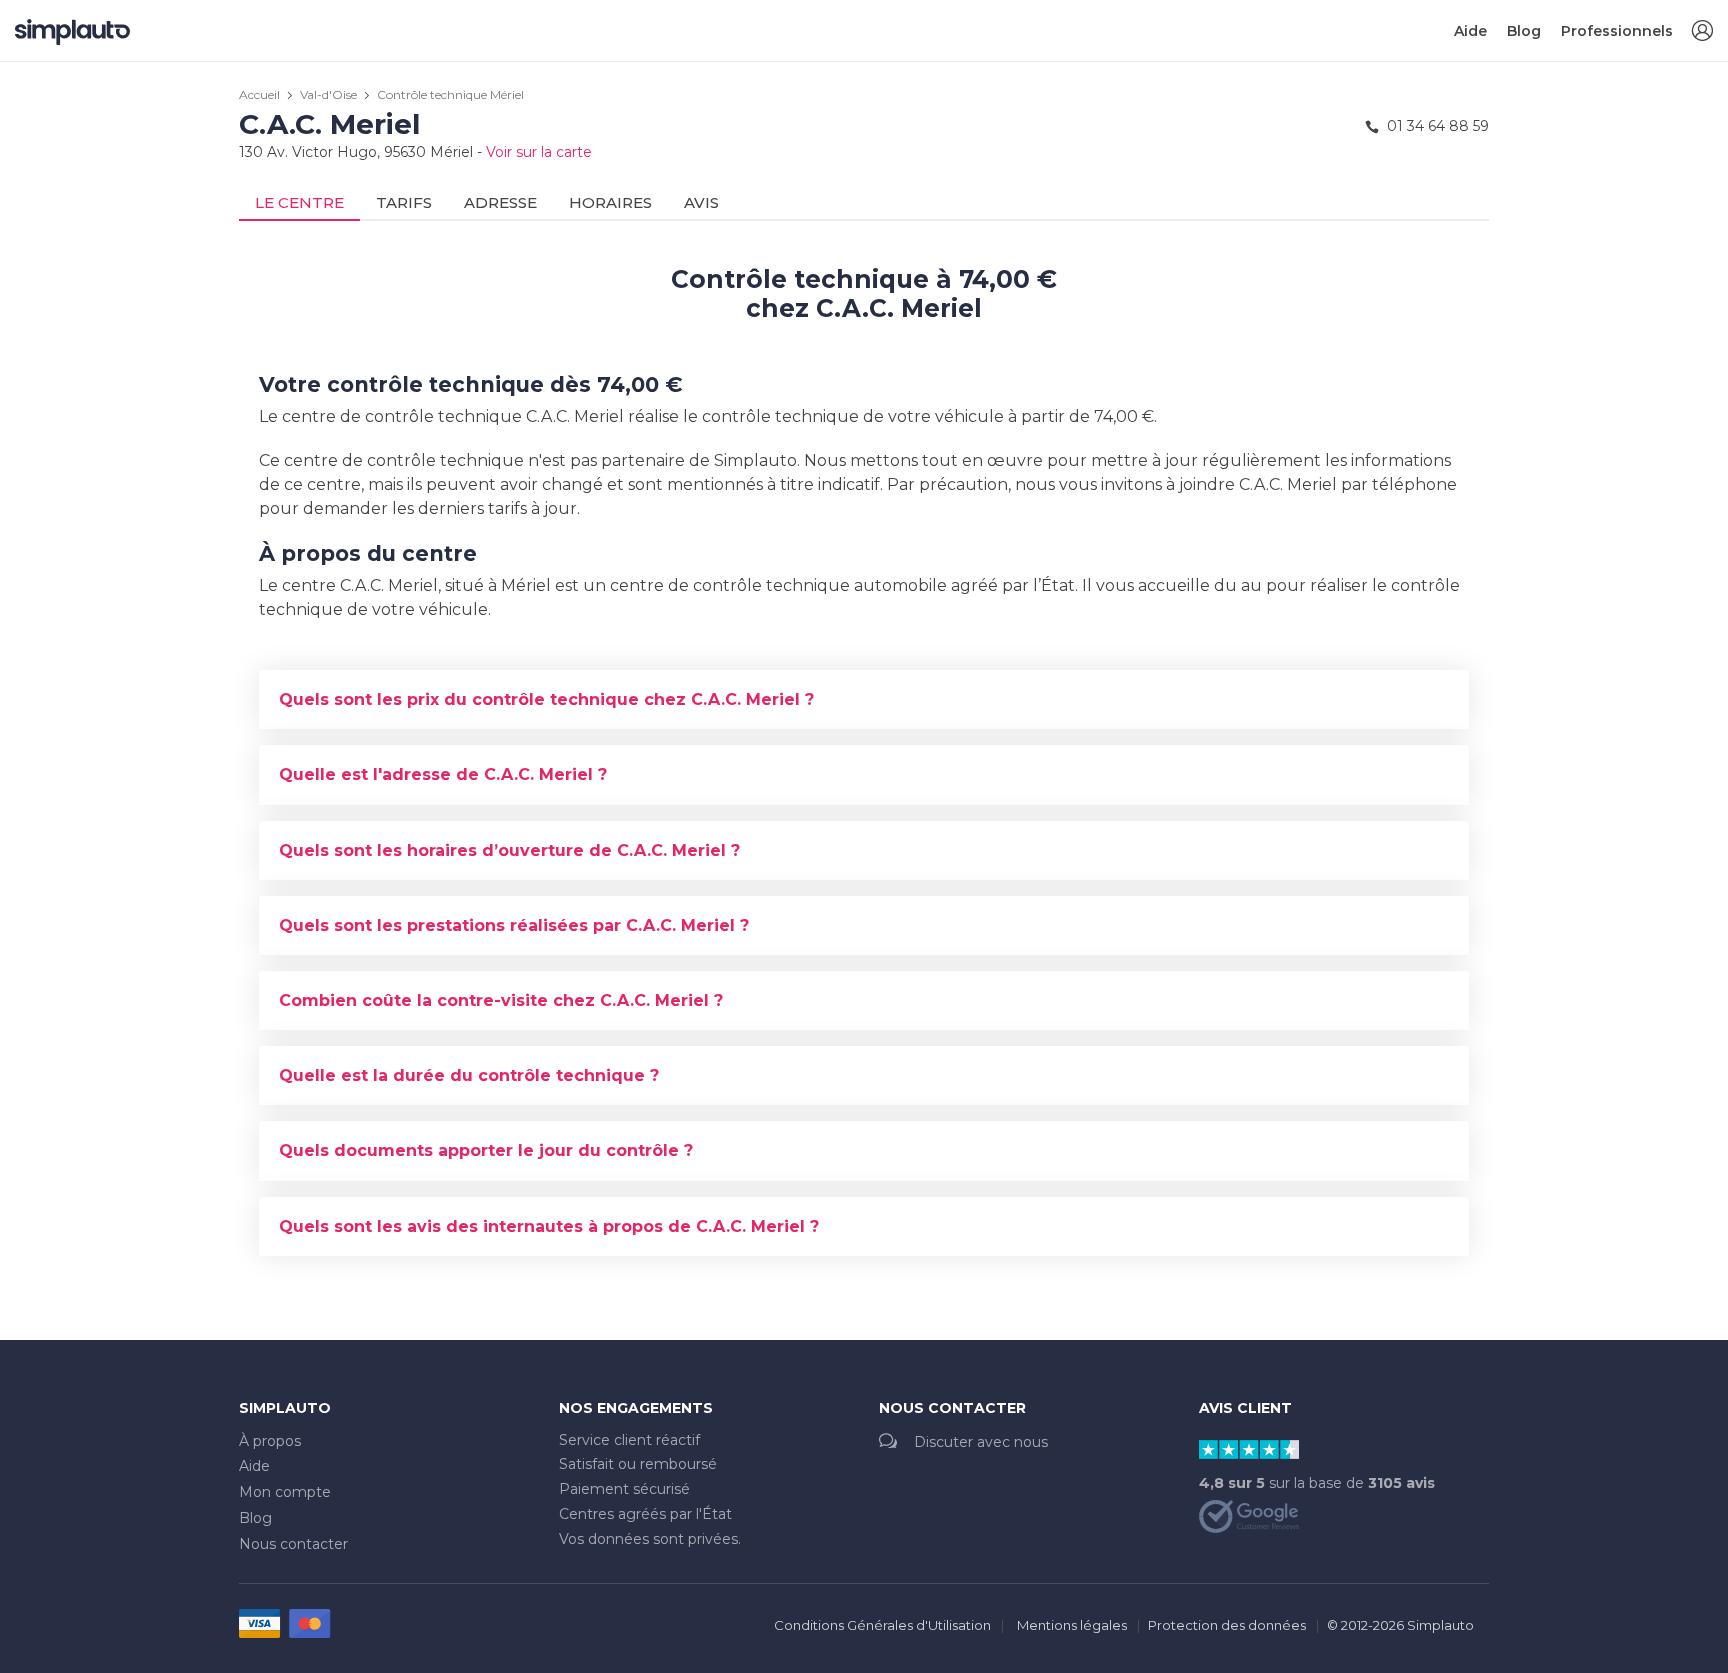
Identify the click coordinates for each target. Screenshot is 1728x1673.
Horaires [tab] (610, 202)
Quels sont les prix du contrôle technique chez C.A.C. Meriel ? (546, 699)
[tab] (864, 699)
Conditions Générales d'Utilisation (882, 1625)
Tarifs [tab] (404, 202)
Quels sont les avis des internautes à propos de (549, 1226)
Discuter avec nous (981, 1442)
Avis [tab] (701, 202)
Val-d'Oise (328, 94)
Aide (1470, 31)
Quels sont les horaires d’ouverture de (509, 850)
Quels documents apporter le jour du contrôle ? (486, 1150)
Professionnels (1617, 31)
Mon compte (285, 1492)
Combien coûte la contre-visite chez (501, 1000)
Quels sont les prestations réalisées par (514, 925)
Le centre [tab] (299, 202)
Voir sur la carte (539, 152)
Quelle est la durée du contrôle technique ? (469, 1075)
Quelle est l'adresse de (443, 774)
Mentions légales (1072, 1625)
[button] (1702, 31)
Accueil (259, 94)
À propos (270, 1441)
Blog (1524, 31)
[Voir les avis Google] (1249, 1515)
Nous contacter (293, 1544)
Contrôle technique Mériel (450, 94)
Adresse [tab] (500, 202)
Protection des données (1227, 1625)
